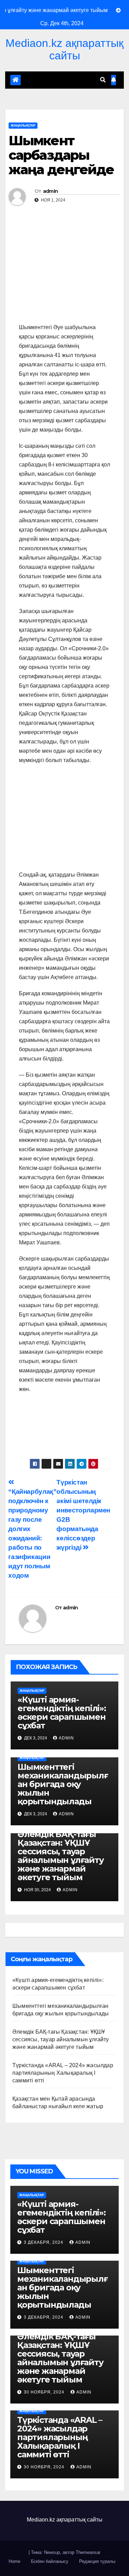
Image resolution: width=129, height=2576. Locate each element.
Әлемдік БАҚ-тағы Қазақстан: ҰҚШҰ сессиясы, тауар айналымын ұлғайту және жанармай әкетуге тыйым (61, 1856)
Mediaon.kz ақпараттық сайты (64, 49)
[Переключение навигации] (61, 80)
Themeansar (88, 2552)
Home (14, 2561)
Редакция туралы (97, 2561)
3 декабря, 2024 (44, 2242)
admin (51, 191)
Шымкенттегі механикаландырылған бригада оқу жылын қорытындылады (63, 1784)
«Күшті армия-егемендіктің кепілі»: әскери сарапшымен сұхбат (62, 1713)
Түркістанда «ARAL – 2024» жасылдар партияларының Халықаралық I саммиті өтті (63, 2073)
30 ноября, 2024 (45, 2392)
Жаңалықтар (23, 125)
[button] (103, 80)
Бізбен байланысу (50, 2561)
